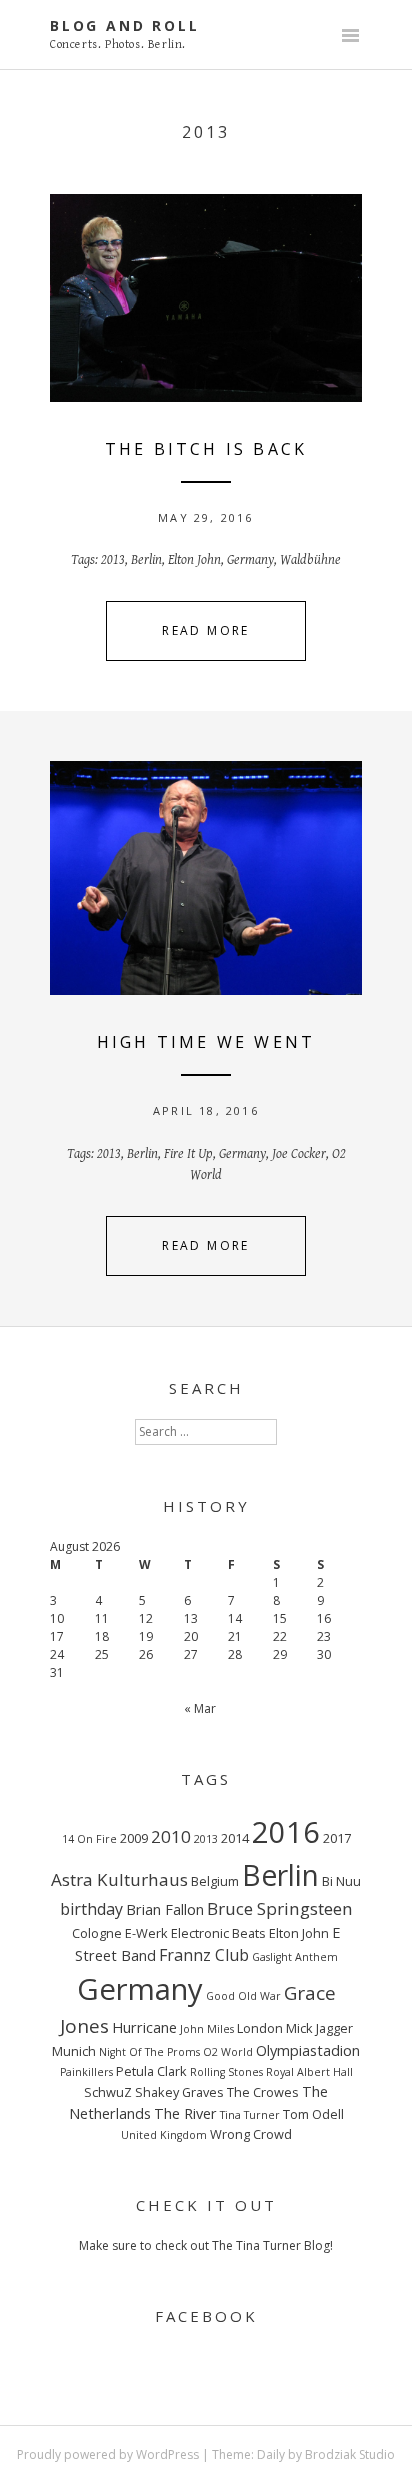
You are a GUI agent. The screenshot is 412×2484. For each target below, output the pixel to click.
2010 (171, 1836)
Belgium (215, 1881)
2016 (286, 1831)
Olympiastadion (308, 2050)
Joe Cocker (299, 1154)
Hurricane (144, 2027)
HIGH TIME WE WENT (206, 1042)
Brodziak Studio (350, 2454)
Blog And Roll (124, 25)
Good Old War (243, 1996)
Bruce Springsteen (280, 1908)
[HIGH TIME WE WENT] (206, 878)
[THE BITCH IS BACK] (206, 298)
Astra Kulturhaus (119, 1879)
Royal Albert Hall (309, 2072)
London (260, 2028)
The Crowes (263, 2092)
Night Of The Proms (149, 2052)
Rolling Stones (226, 2072)
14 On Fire (89, 1839)
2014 (235, 1838)
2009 (134, 1838)
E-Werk (146, 1933)
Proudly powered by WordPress (108, 2454)
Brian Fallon (165, 1909)
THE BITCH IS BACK (206, 449)
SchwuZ (108, 2092)
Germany (250, 560)
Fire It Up (188, 1154)
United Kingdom (164, 2135)
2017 (337, 1838)
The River (185, 2113)
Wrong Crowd (251, 2134)
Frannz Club (204, 1955)
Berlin (146, 560)
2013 (113, 560)
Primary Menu (350, 37)
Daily (271, 2454)
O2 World (228, 2052)
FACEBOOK (206, 2316)
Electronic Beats (218, 1933)
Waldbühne (310, 560)
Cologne (97, 1933)
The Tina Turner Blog (271, 2245)
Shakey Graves (179, 2092)
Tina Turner (250, 2115)
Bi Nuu (341, 1881)
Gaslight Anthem (295, 1957)
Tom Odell (313, 2114)
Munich (74, 2051)
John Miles (207, 2029)
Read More (206, 630)
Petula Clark (151, 2071)
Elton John (194, 560)
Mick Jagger (319, 2028)
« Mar (200, 1708)
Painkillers (86, 2072)
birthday (91, 1909)
